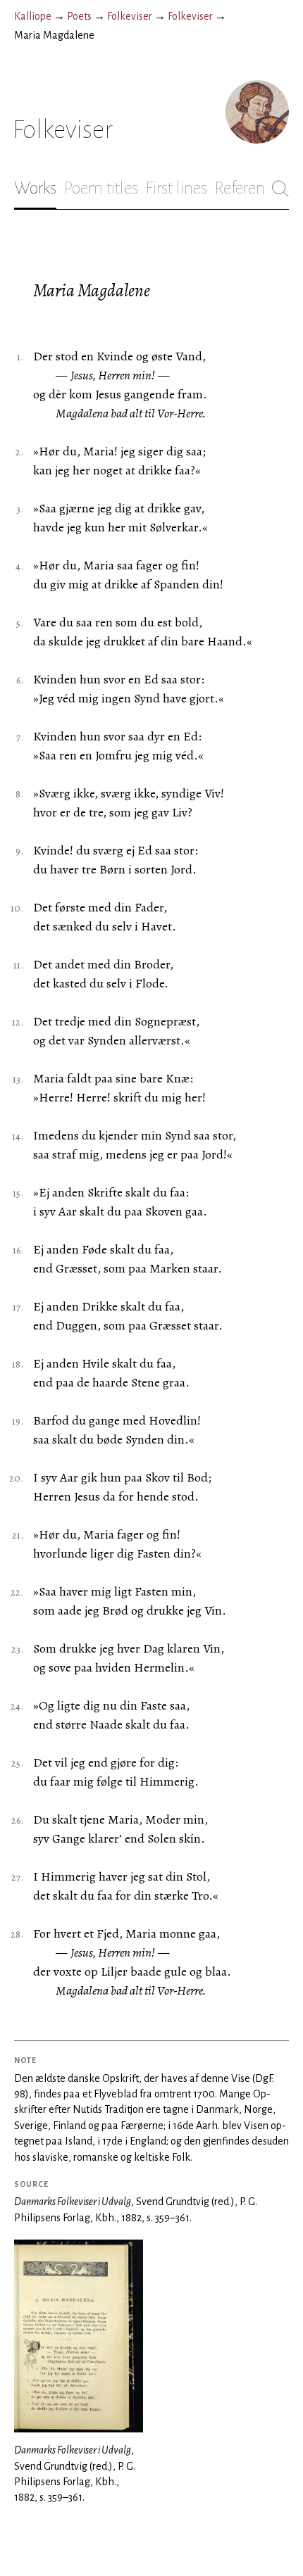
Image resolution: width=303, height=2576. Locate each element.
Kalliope (33, 16)
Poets (79, 16)
